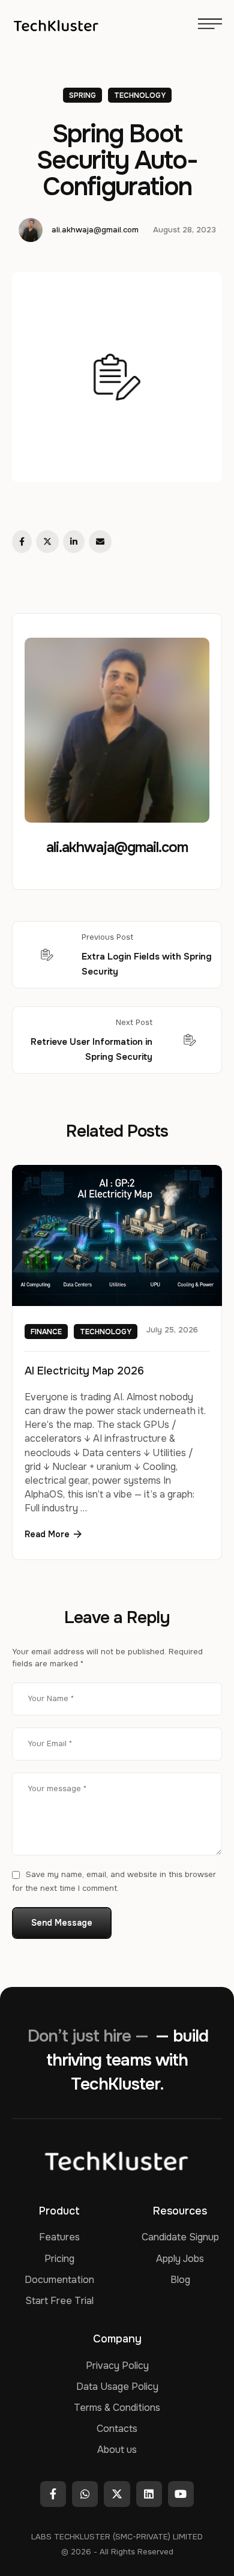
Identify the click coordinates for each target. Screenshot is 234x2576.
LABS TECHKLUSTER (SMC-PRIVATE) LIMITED (117, 2537)
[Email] (100, 542)
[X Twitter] (47, 542)
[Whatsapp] (85, 2494)
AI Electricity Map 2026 (84, 1371)
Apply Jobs (180, 2259)
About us (117, 2450)
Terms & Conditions (117, 2408)
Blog (180, 2280)
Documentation (59, 2280)
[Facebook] (22, 542)
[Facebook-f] (53, 2494)
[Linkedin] (149, 2494)
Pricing (59, 2259)
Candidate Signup (180, 2237)
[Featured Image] (117, 1235)
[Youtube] (181, 2494)
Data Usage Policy (117, 2387)
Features (59, 2237)
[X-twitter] (117, 2494)
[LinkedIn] (74, 542)
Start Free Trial (59, 2301)
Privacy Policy (117, 2366)
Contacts (117, 2429)
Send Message (62, 1923)
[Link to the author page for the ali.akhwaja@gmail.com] (31, 230)
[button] (53, 1534)
